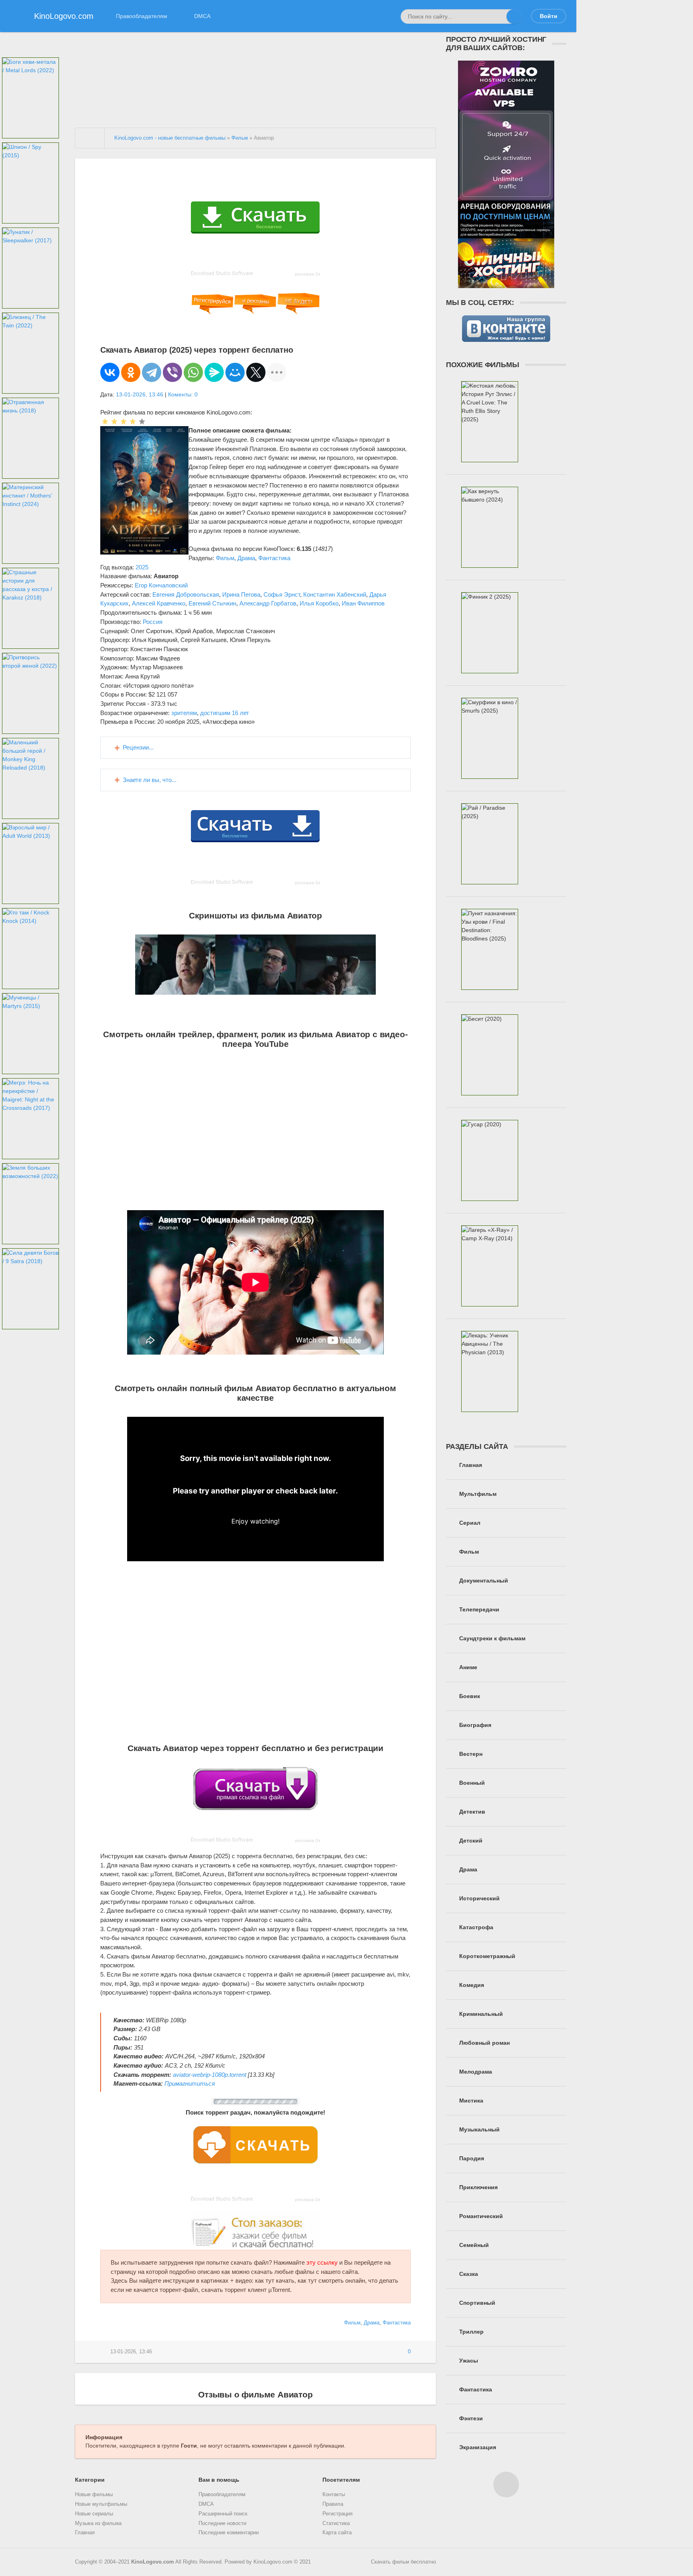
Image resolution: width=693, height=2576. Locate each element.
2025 (142, 567)
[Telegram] (152, 372)
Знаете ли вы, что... (150, 780)
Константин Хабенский (335, 594)
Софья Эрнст (282, 594)
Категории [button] (90, 2480)
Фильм (225, 558)
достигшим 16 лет (225, 713)
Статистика (336, 2523)
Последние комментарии (229, 2533)
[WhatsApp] (193, 372)
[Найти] (514, 16)
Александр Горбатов (268, 603)
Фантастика (274, 558)
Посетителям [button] (341, 2480)
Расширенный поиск (223, 2514)
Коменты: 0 (183, 394)
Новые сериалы (94, 2514)
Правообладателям (142, 16)
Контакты (334, 2495)
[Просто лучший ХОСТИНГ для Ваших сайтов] (506, 284)
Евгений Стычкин (212, 603)
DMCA (202, 16)
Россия (153, 622)
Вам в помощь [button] (219, 2480)
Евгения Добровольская (186, 594)
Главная (85, 2533)
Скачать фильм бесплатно (403, 2562)
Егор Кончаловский (161, 585)
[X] (256, 372)
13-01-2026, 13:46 (140, 394)
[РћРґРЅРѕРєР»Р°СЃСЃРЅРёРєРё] (131, 372)
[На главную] (90, 138)
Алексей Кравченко (159, 603)
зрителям (184, 713)
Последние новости (222, 2523)
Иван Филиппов (363, 603)
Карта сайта (337, 2533)
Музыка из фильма (98, 2523)
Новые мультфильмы (101, 2504)
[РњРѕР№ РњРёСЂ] (235, 372)
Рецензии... (138, 747)
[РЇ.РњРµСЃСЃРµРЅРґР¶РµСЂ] (214, 372)
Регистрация (337, 2514)
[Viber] (172, 372)
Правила (333, 2504)
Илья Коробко (319, 603)
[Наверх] (506, 2485)
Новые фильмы (94, 2495)
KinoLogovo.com (153, 2562)
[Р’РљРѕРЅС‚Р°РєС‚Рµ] (110, 372)
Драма (246, 558)
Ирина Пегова (241, 594)
